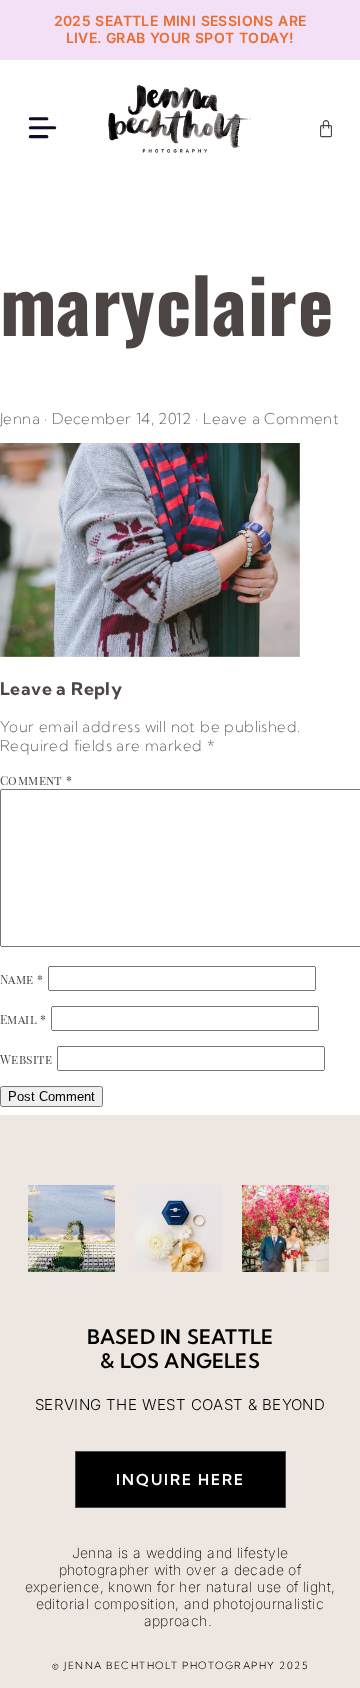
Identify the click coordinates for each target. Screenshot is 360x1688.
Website (26, 1059)
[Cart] (326, 129)
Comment (36, 780)
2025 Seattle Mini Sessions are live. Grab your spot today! (180, 29)
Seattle (230, 1336)
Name (21, 979)
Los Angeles (190, 1360)
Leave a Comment (271, 418)
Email (23, 1019)
